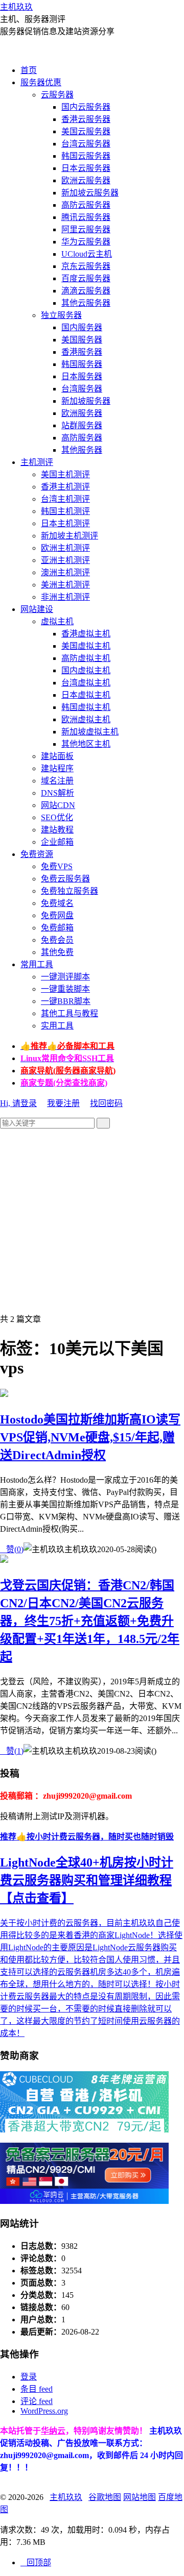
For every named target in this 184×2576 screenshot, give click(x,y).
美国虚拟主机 (86, 646)
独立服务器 (61, 315)
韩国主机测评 (65, 511)
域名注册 (57, 781)
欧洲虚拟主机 (86, 719)
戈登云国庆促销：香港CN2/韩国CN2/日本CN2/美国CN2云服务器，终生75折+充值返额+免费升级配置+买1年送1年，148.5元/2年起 (90, 1621)
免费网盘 (57, 915)
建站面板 (57, 756)
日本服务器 (82, 376)
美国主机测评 (65, 474)
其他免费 (57, 952)
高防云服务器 (86, 205)
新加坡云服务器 (90, 193)
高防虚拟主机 (86, 658)
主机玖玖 (16, 7)
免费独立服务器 (70, 891)
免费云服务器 (65, 879)
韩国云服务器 (86, 156)
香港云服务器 (86, 119)
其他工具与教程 (70, 1013)
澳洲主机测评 (65, 572)
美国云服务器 (86, 131)
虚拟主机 (57, 621)
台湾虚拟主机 (86, 683)
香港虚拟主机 (86, 634)
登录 (29, 2377)
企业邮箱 (57, 842)
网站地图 (140, 2497)
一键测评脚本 (65, 977)
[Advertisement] (92, 1220)
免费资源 (37, 854)
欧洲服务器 (82, 413)
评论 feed (37, 2401)
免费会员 (57, 940)
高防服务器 (82, 438)
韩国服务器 (82, 364)
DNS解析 (57, 793)
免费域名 (57, 903)
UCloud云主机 (87, 254)
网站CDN (58, 805)
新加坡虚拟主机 (90, 732)
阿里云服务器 (86, 229)
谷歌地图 (105, 2497)
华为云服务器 (86, 242)
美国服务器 (82, 340)
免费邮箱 (57, 928)
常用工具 (37, 964)
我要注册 (63, 1103)
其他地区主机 (86, 744)
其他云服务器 (86, 303)
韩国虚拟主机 (86, 707)
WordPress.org (44, 2411)
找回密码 (106, 1103)
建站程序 (57, 768)
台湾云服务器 (86, 144)
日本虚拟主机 (86, 695)
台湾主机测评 (65, 499)
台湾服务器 (82, 389)
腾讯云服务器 (86, 217)
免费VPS (57, 866)
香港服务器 (82, 352)
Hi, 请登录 (18, 1103)
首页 (29, 70)
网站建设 (37, 609)
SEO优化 (57, 817)
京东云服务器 (86, 266)
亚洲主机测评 (65, 560)
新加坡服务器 (86, 401)
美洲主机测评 (65, 585)
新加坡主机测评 (70, 536)
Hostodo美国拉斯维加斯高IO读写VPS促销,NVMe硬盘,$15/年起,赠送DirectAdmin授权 (90, 1437)
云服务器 (57, 95)
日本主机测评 (65, 523)
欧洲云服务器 (86, 180)
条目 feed (37, 2389)
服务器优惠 (41, 82)
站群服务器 (82, 425)
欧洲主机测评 (65, 548)
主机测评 (37, 462)
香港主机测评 (65, 487)
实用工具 (57, 1026)
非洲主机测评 (65, 597)
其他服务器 (82, 450)
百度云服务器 (86, 278)
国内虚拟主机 (86, 670)
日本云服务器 (86, 168)
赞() (12, 1549)
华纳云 (53, 2431)
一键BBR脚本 (66, 1001)
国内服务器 (82, 327)
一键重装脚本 (65, 989)
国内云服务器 (86, 107)
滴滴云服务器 (86, 291)
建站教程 (57, 830)
